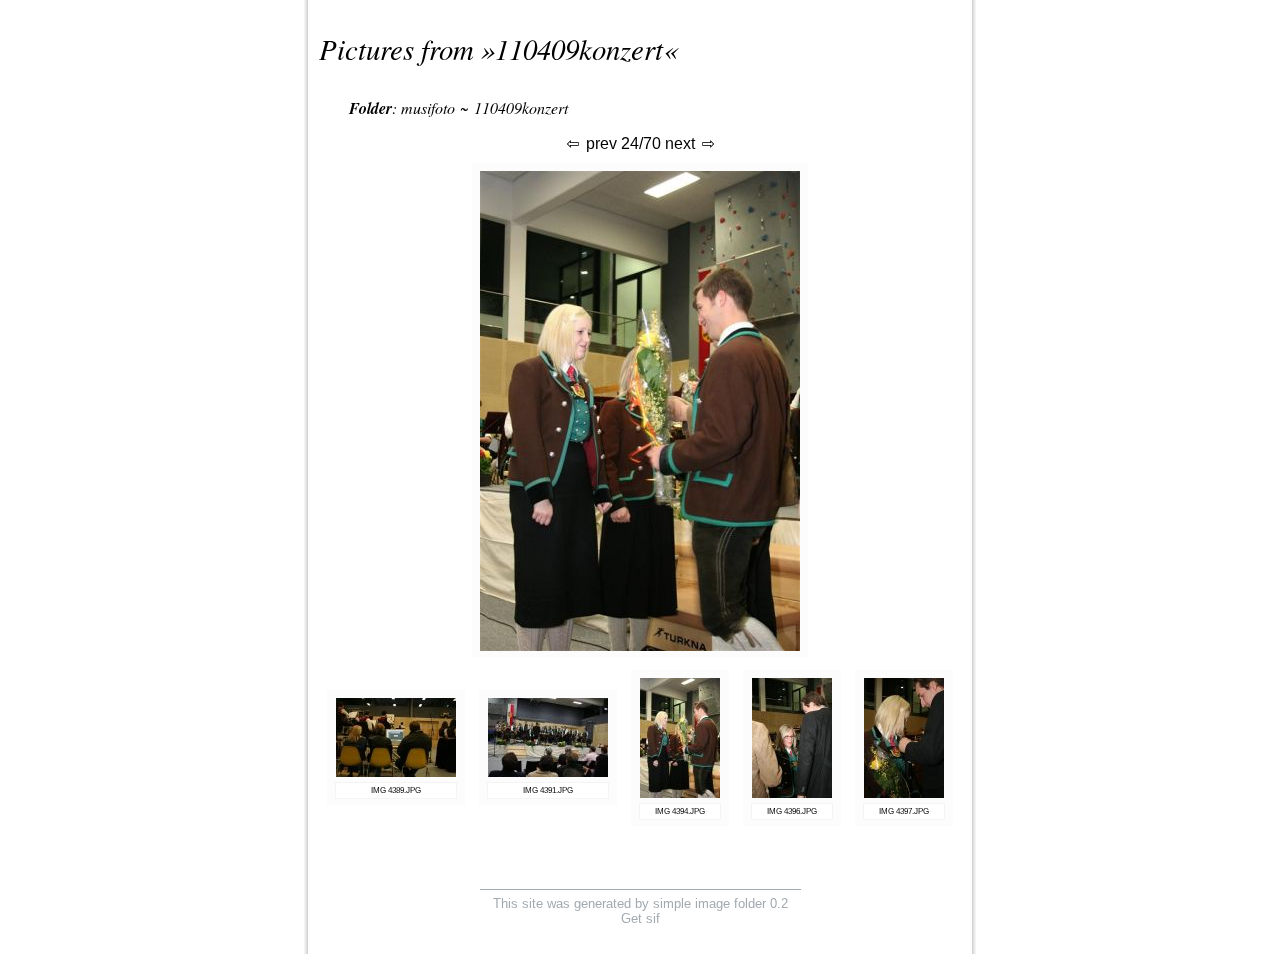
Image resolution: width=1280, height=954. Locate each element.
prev (599, 143)
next (682, 143)
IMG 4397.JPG (904, 811)
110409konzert (579, 48)
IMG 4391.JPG (548, 790)
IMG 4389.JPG (396, 790)
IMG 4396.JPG (792, 811)
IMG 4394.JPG (680, 811)
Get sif (640, 918)
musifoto (428, 107)
